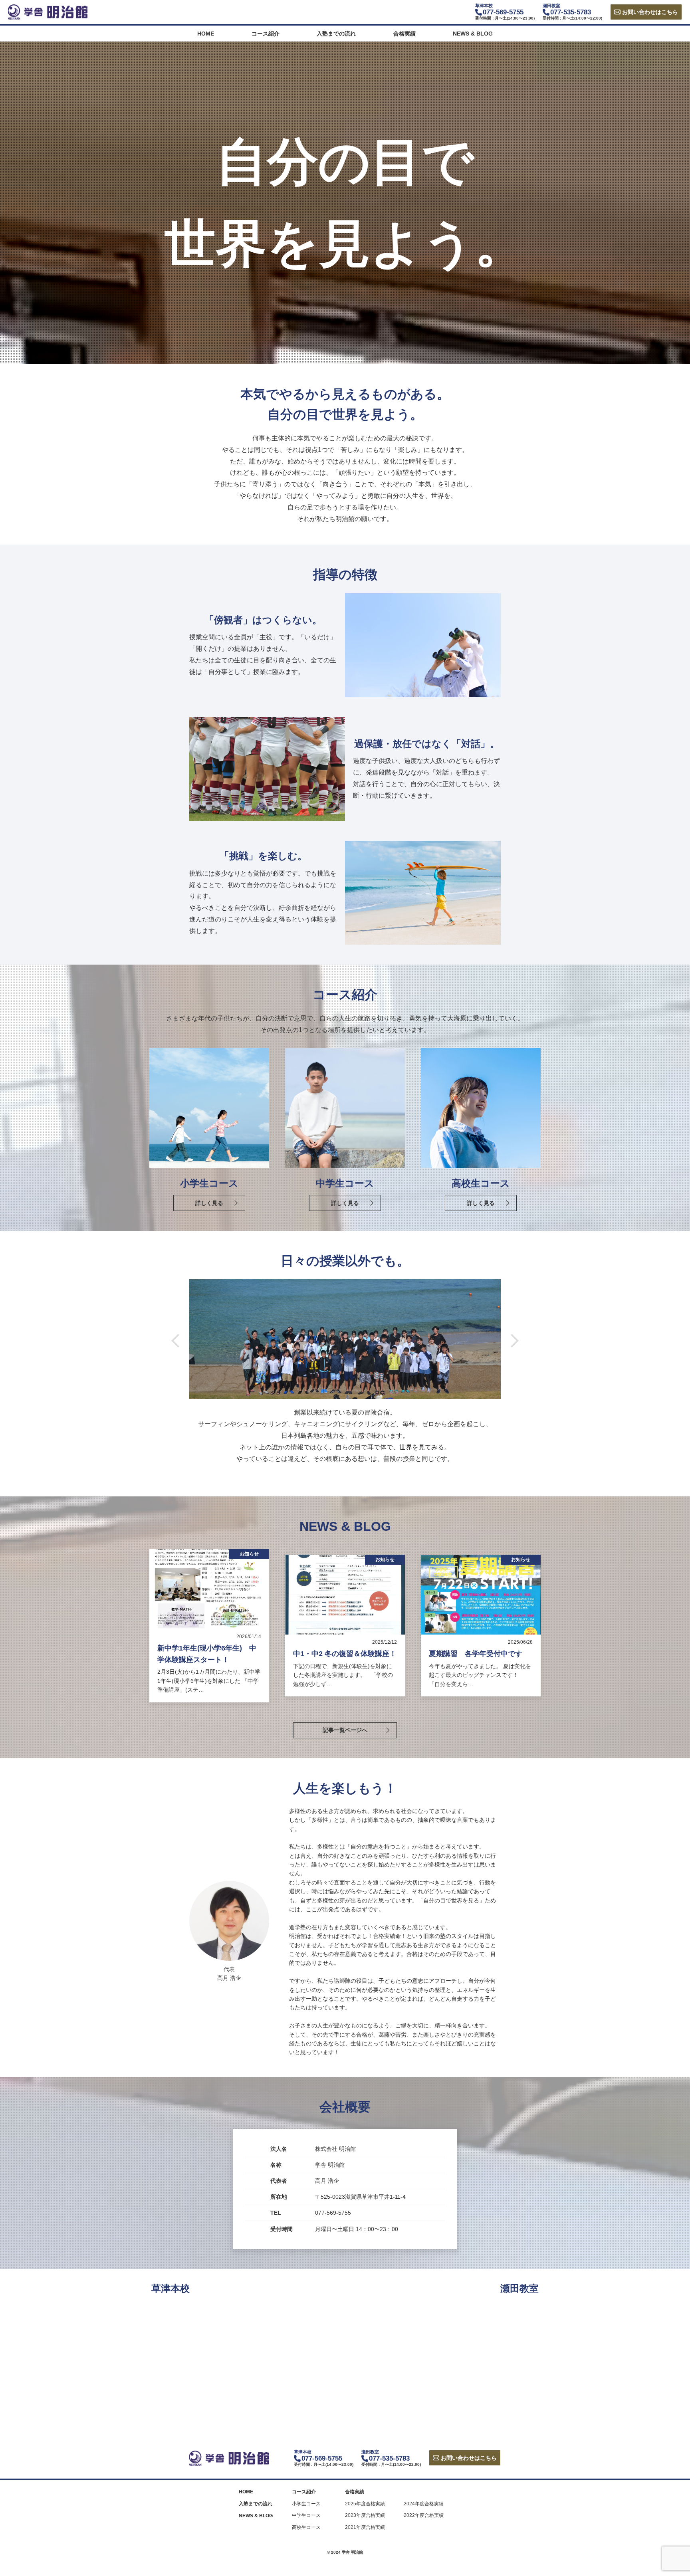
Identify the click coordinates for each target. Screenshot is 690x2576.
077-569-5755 (503, 12)
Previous (178, 1341)
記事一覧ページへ (345, 1730)
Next (512, 1341)
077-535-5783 (571, 12)
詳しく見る (209, 1203)
